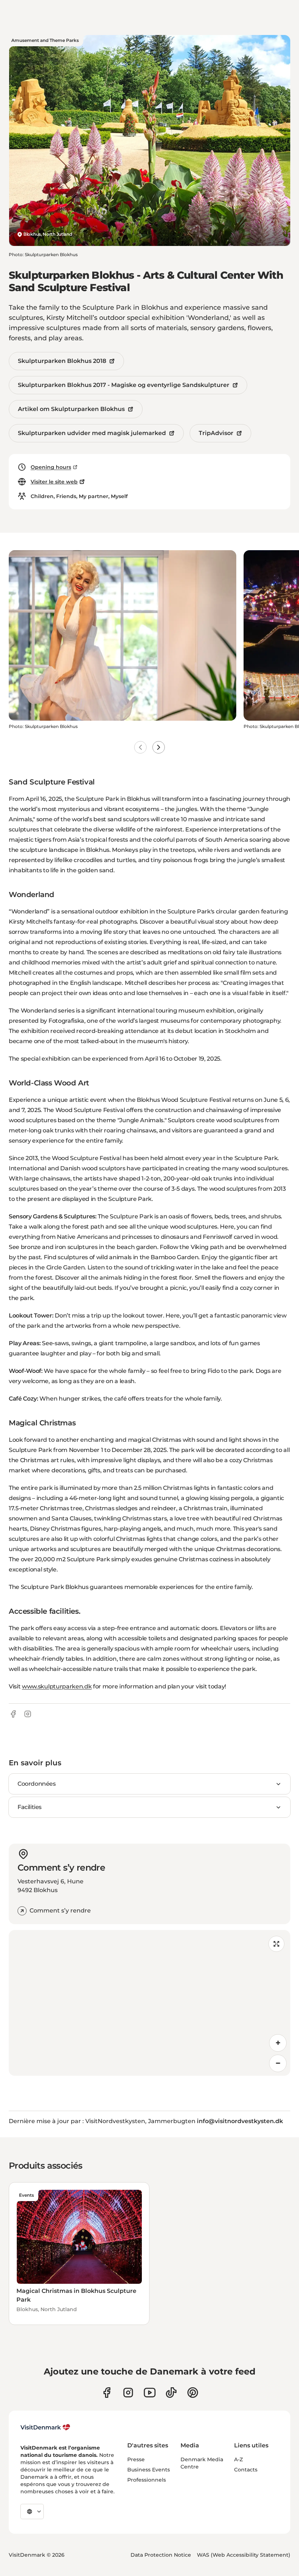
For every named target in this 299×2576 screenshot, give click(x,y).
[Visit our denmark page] (107, 2393)
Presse (136, 2459)
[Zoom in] (278, 2043)
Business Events (149, 2470)
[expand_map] (276, 1944)
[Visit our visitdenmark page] (150, 2393)
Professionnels (147, 2480)
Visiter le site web (54, 482)
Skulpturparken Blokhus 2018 (62, 361)
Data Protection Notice (161, 2555)
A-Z (238, 2459)
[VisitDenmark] (45, 2427)
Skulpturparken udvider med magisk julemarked (92, 433)
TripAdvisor (216, 433)
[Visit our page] (128, 2393)
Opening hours (51, 467)
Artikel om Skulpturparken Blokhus (71, 409)
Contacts (246, 2470)
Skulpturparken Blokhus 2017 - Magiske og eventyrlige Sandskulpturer (124, 385)
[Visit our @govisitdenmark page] (171, 2393)
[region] (149, 2003)
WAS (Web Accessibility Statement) (244, 2555)
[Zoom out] (278, 2063)
